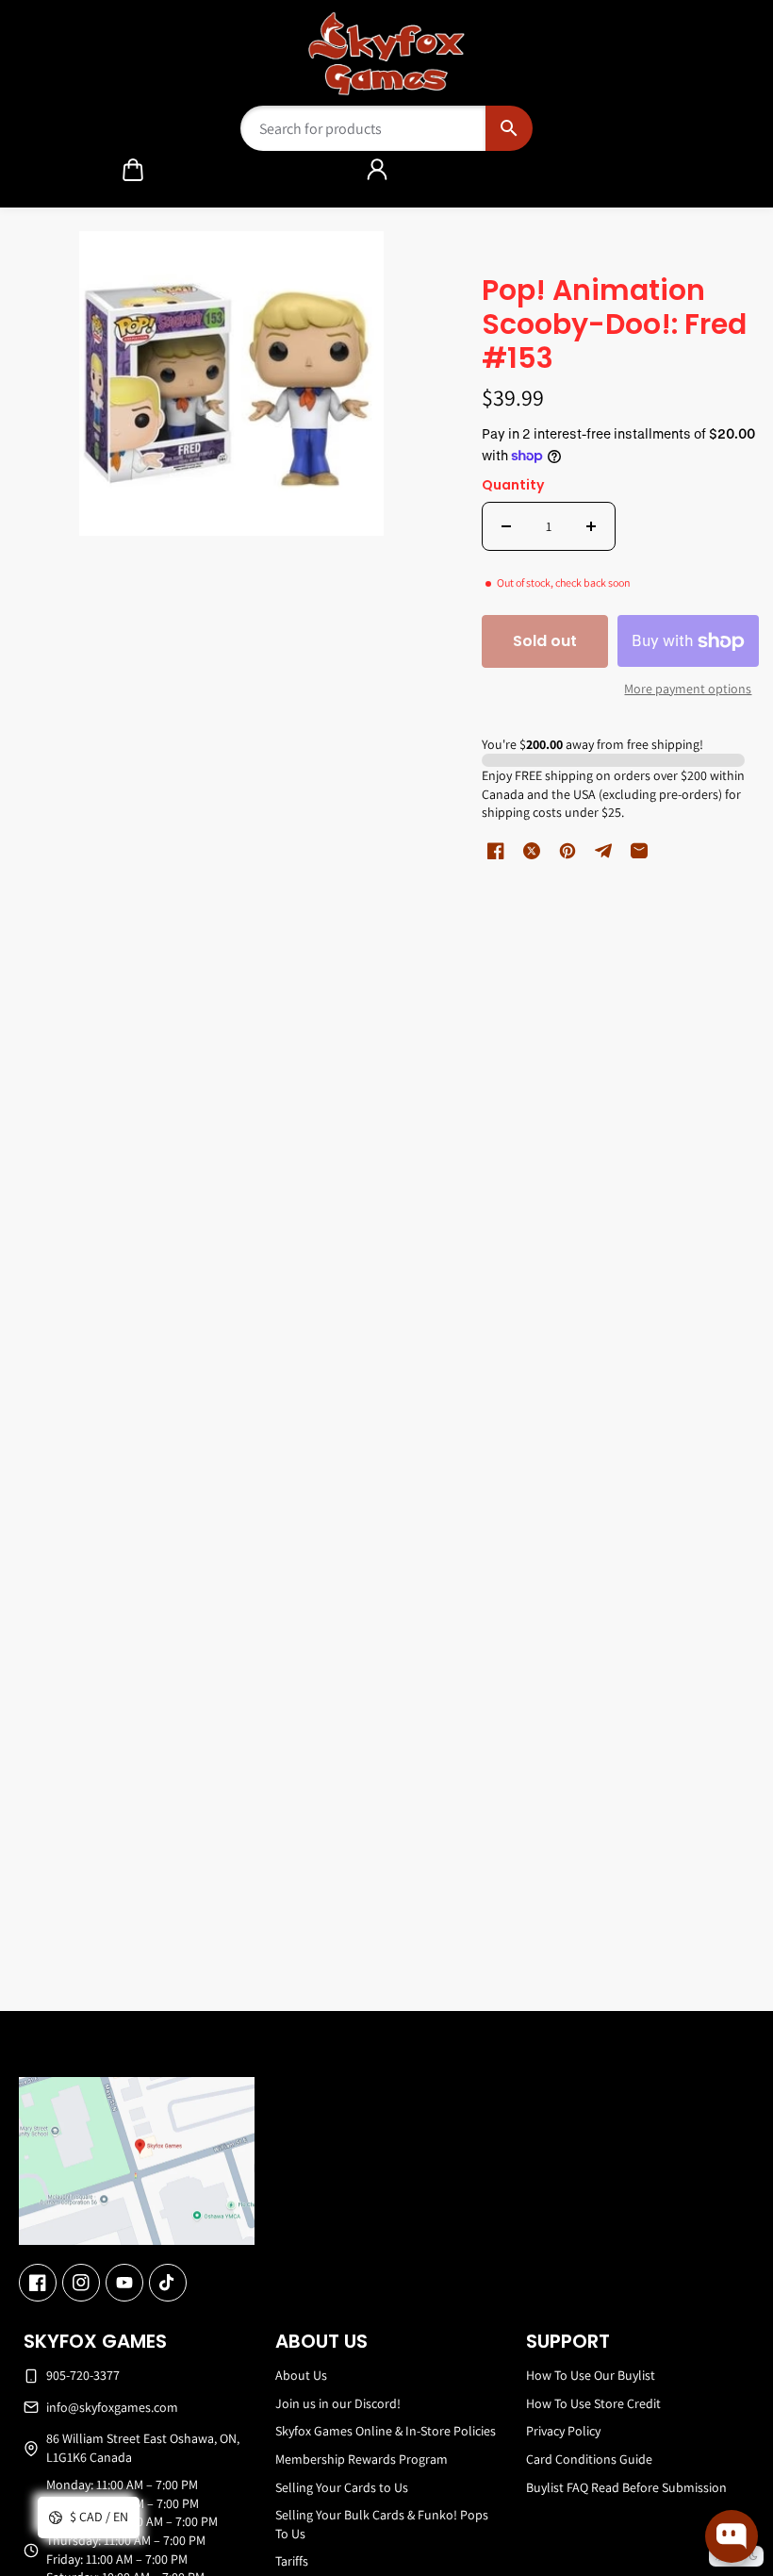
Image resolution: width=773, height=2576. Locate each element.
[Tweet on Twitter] (532, 851)
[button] (133, 170)
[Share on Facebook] (496, 851)
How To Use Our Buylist (591, 2375)
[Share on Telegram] (603, 851)
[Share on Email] (639, 851)
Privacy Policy (563, 2431)
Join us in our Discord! (338, 2403)
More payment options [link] (688, 689)
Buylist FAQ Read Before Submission (626, 2487)
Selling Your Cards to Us (342, 2487)
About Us (301, 2375)
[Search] (509, 128)
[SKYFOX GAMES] (387, 54)
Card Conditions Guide (589, 2459)
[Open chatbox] (732, 2536)
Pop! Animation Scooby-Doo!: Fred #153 (614, 326)
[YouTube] (124, 2283)
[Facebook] (38, 2283)
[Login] (377, 170)
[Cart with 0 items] (133, 170)
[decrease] (506, 526)
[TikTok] (168, 2283)
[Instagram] (81, 2283)
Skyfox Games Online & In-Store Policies (386, 2431)
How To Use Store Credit (593, 2403)
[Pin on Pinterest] (567, 851)
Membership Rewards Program (362, 2459)
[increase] (591, 526)
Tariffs (292, 2561)
